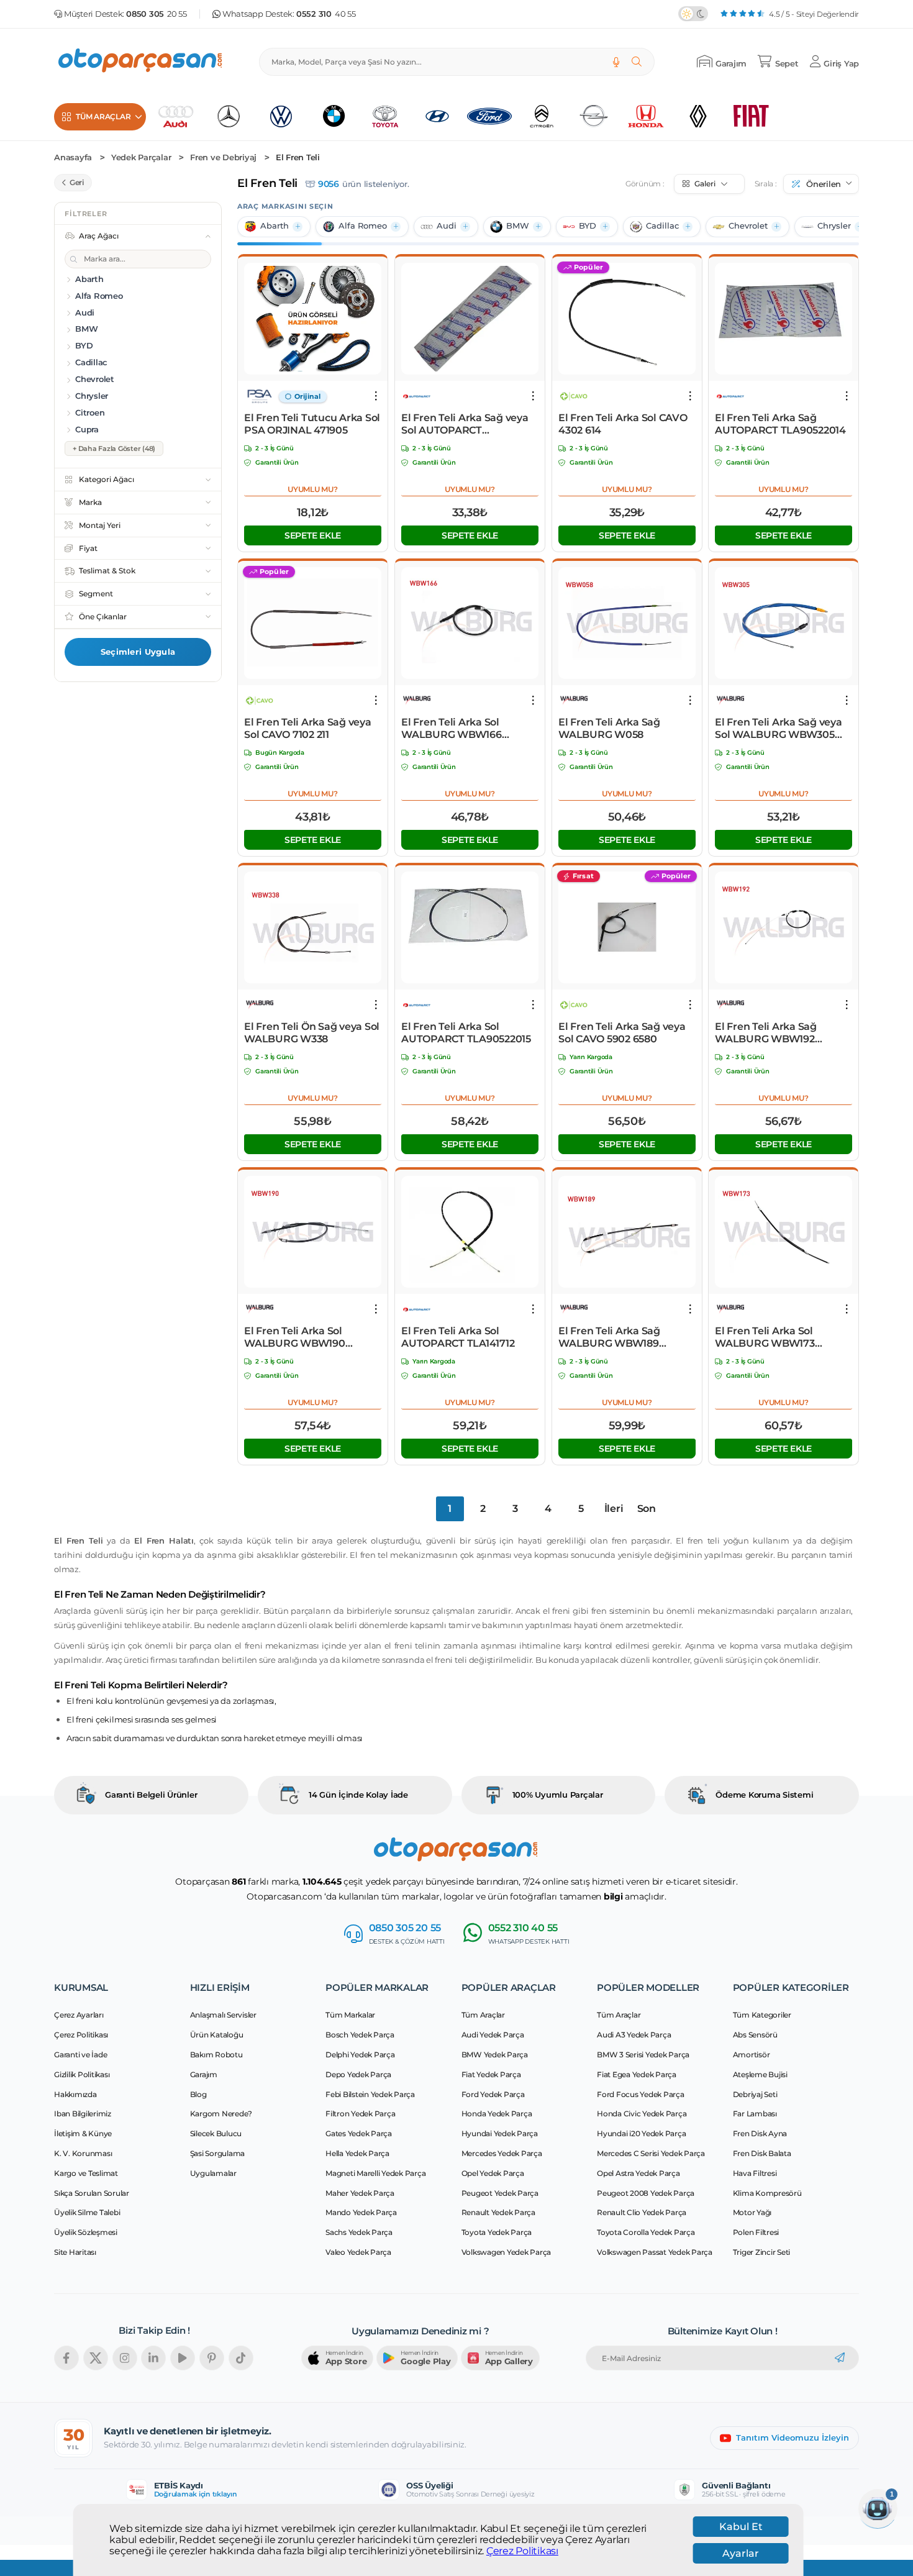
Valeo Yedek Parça (358, 2252)
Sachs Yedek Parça (359, 2232)
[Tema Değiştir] (693, 14)
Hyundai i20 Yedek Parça (641, 2133)
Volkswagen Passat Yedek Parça (655, 2252)
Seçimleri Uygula (138, 652)
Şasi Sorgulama (218, 2153)
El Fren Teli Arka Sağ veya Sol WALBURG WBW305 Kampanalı (779, 729)
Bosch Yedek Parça (360, 2035)
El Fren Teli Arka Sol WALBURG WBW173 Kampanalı (765, 1337)
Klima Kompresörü (767, 2193)
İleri (614, 1509)
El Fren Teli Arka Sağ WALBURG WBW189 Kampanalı (609, 1337)
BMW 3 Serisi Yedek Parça (643, 2055)
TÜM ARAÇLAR (103, 116)
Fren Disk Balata (762, 2153)
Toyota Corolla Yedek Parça (646, 2232)
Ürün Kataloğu (217, 2035)
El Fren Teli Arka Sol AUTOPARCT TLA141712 (458, 1337)
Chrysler (834, 226)
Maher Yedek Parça (360, 2193)
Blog (198, 2094)
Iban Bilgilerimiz (83, 2114)
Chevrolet (748, 226)
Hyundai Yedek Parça (500, 2133)
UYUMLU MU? (313, 489)
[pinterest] (212, 2358)
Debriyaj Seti (755, 2094)
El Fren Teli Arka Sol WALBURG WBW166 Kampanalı (452, 729)
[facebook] (66, 2358)
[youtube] (183, 2358)
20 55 (157, 14)
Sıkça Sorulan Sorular (92, 2193)
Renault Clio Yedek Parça (642, 2212)
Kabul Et (741, 2527)
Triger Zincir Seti (762, 2252)
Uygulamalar (213, 2173)
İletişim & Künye (83, 2133)
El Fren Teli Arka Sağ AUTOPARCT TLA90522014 (780, 424)
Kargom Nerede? (221, 2114)
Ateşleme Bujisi (760, 2074)
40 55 (326, 14)
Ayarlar (741, 2553)
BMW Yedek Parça (495, 2055)
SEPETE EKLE (313, 535)
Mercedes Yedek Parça (502, 2153)
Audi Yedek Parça (493, 2035)
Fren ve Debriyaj (223, 157)
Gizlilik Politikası (82, 2074)
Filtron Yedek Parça (360, 2114)
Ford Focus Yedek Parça (641, 2094)
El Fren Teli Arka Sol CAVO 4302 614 (623, 424)
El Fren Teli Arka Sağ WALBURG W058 (609, 728)
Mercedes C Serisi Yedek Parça (651, 2153)
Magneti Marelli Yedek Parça (375, 2173)
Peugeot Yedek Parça (500, 2193)
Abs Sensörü (755, 2035)
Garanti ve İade (80, 2055)
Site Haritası (75, 2252)
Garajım (204, 2074)
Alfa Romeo (363, 226)
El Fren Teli (298, 157)
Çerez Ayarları (79, 2015)
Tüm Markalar (350, 2015)
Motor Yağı (752, 2212)
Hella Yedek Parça (357, 2153)
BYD (588, 226)
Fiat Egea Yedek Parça (637, 2074)
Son (647, 1509)
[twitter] (96, 2358)
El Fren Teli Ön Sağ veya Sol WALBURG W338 (312, 1033)
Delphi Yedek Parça (360, 2055)
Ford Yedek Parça (493, 2094)
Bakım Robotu (216, 2055)
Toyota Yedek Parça (497, 2232)
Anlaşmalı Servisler (223, 2015)
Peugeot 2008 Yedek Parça (646, 2193)
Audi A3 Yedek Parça (634, 2035)
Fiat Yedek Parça (491, 2074)
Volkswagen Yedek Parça (506, 2252)
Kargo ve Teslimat (86, 2173)
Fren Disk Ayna (760, 2133)
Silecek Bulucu (216, 2133)
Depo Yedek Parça (358, 2074)
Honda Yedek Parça (497, 2114)
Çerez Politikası (522, 2551)
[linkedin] (153, 2358)
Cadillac (662, 226)
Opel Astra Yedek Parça (638, 2173)
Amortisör (752, 2055)
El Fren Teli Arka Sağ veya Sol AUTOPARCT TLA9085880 (465, 424)
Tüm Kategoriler (762, 2015)
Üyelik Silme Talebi (87, 2212)
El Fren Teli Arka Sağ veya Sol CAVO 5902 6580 (622, 1033)
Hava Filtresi (755, 2173)
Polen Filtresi (756, 2232)
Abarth (275, 226)
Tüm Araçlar (483, 2015)
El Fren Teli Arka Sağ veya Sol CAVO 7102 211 (308, 728)
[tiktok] (241, 2358)
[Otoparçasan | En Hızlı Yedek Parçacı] (141, 62)
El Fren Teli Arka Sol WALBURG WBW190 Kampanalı (295, 1337)
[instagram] (125, 2358)
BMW (518, 226)
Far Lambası (755, 2114)
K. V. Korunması (83, 2153)
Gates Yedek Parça (359, 2133)
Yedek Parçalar (141, 157)
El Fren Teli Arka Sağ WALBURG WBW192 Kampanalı (766, 1033)
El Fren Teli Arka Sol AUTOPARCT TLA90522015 (466, 1033)
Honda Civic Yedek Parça (642, 2114)
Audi (447, 226)
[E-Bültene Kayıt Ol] (840, 2358)
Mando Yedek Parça (361, 2212)
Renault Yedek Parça (498, 2212)
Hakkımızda (75, 2094)
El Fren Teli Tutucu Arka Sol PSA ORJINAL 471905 (312, 424)
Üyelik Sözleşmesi (86, 2232)
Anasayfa (73, 157)
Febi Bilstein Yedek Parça (370, 2094)
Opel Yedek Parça (493, 2173)
